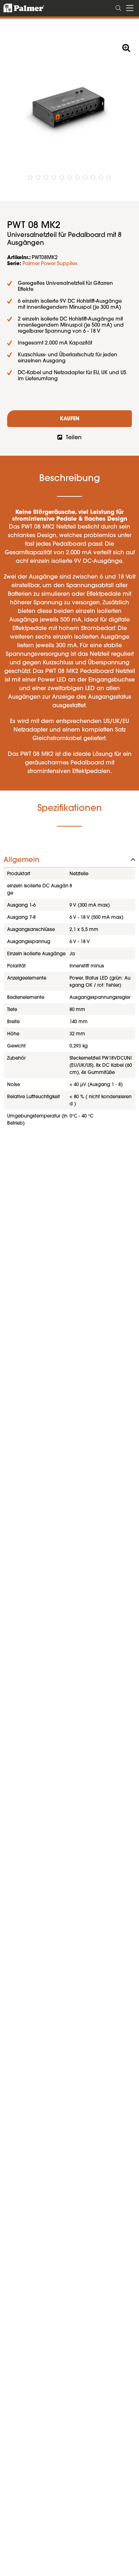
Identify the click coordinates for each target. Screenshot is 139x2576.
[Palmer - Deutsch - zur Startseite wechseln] (20, 8)
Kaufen (70, 419)
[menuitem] (119, 7)
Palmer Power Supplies (50, 264)
